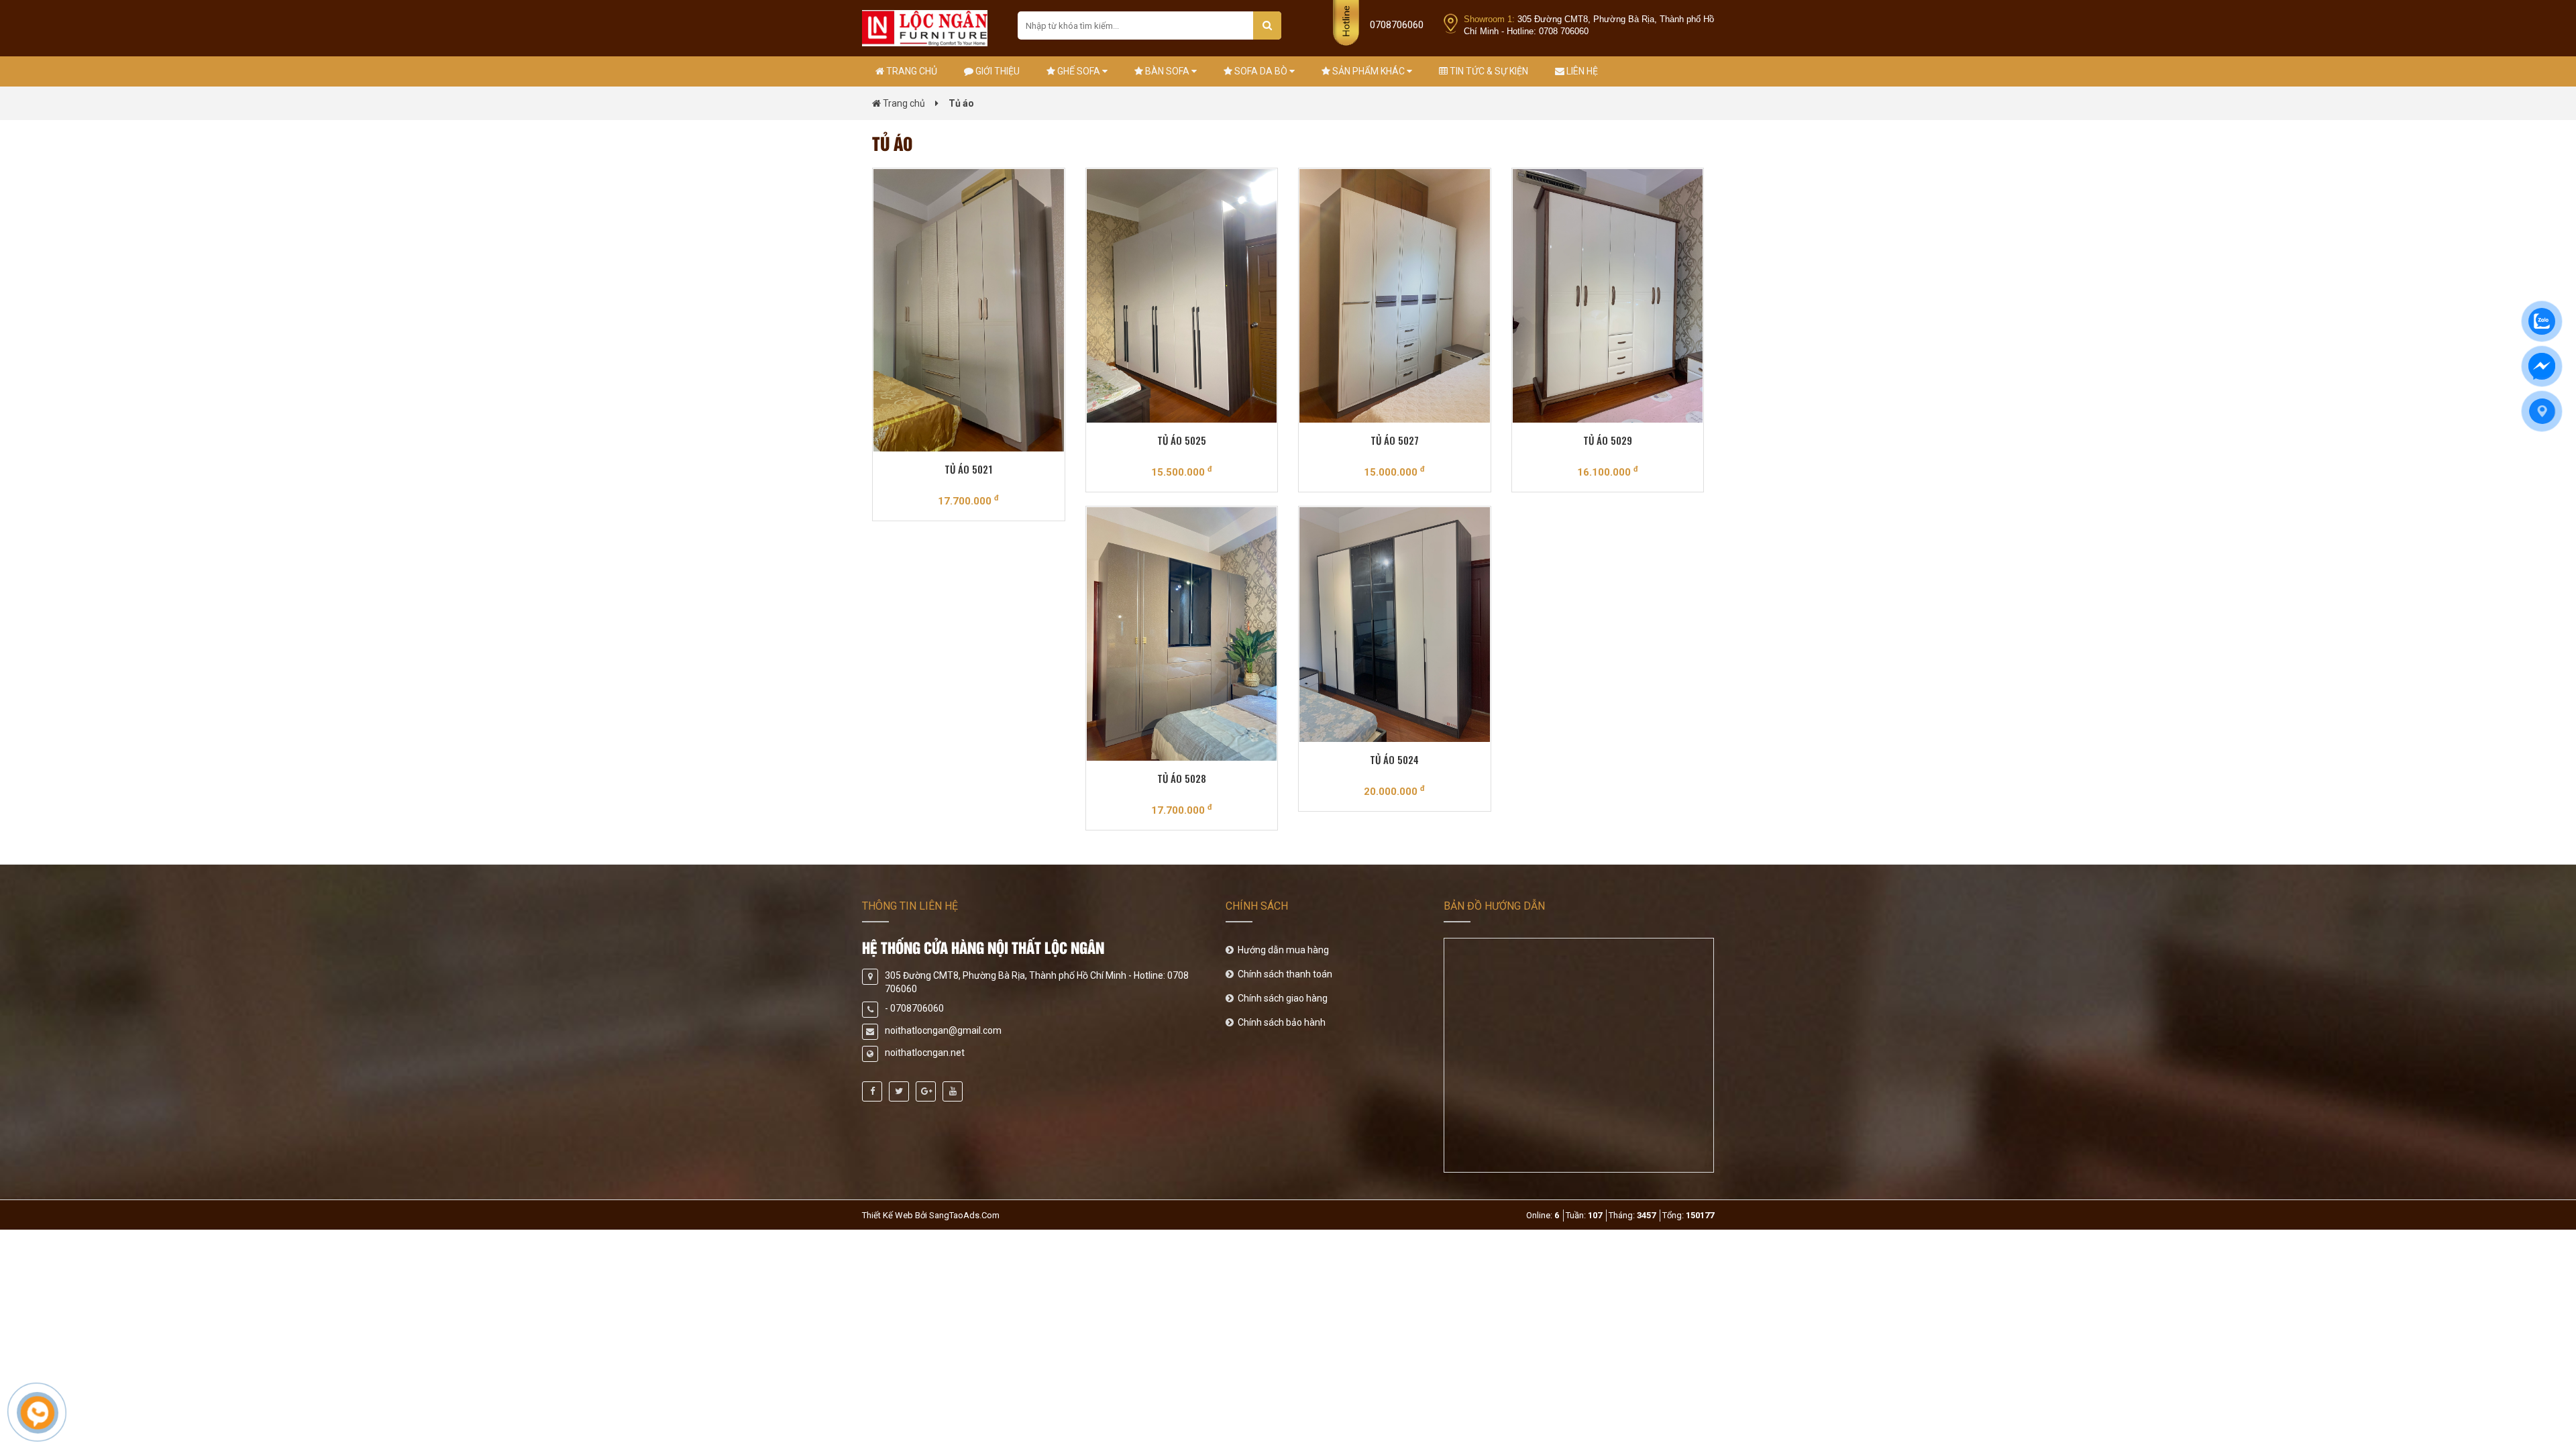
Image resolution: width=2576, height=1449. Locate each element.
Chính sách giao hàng (1282, 998)
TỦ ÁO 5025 (1182, 440)
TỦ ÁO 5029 (1608, 440)
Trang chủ (911, 71)
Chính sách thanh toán (1284, 974)
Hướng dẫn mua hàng (1282, 950)
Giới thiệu (997, 71)
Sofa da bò (1261, 71)
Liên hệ (1581, 71)
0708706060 (1397, 25)
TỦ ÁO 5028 (1182, 778)
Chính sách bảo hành (1281, 1022)
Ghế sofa (1079, 71)
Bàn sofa (1167, 71)
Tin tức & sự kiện (1488, 71)
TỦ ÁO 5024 (1394, 759)
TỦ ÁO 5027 (1395, 440)
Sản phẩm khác (1368, 71)
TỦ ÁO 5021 (968, 469)
